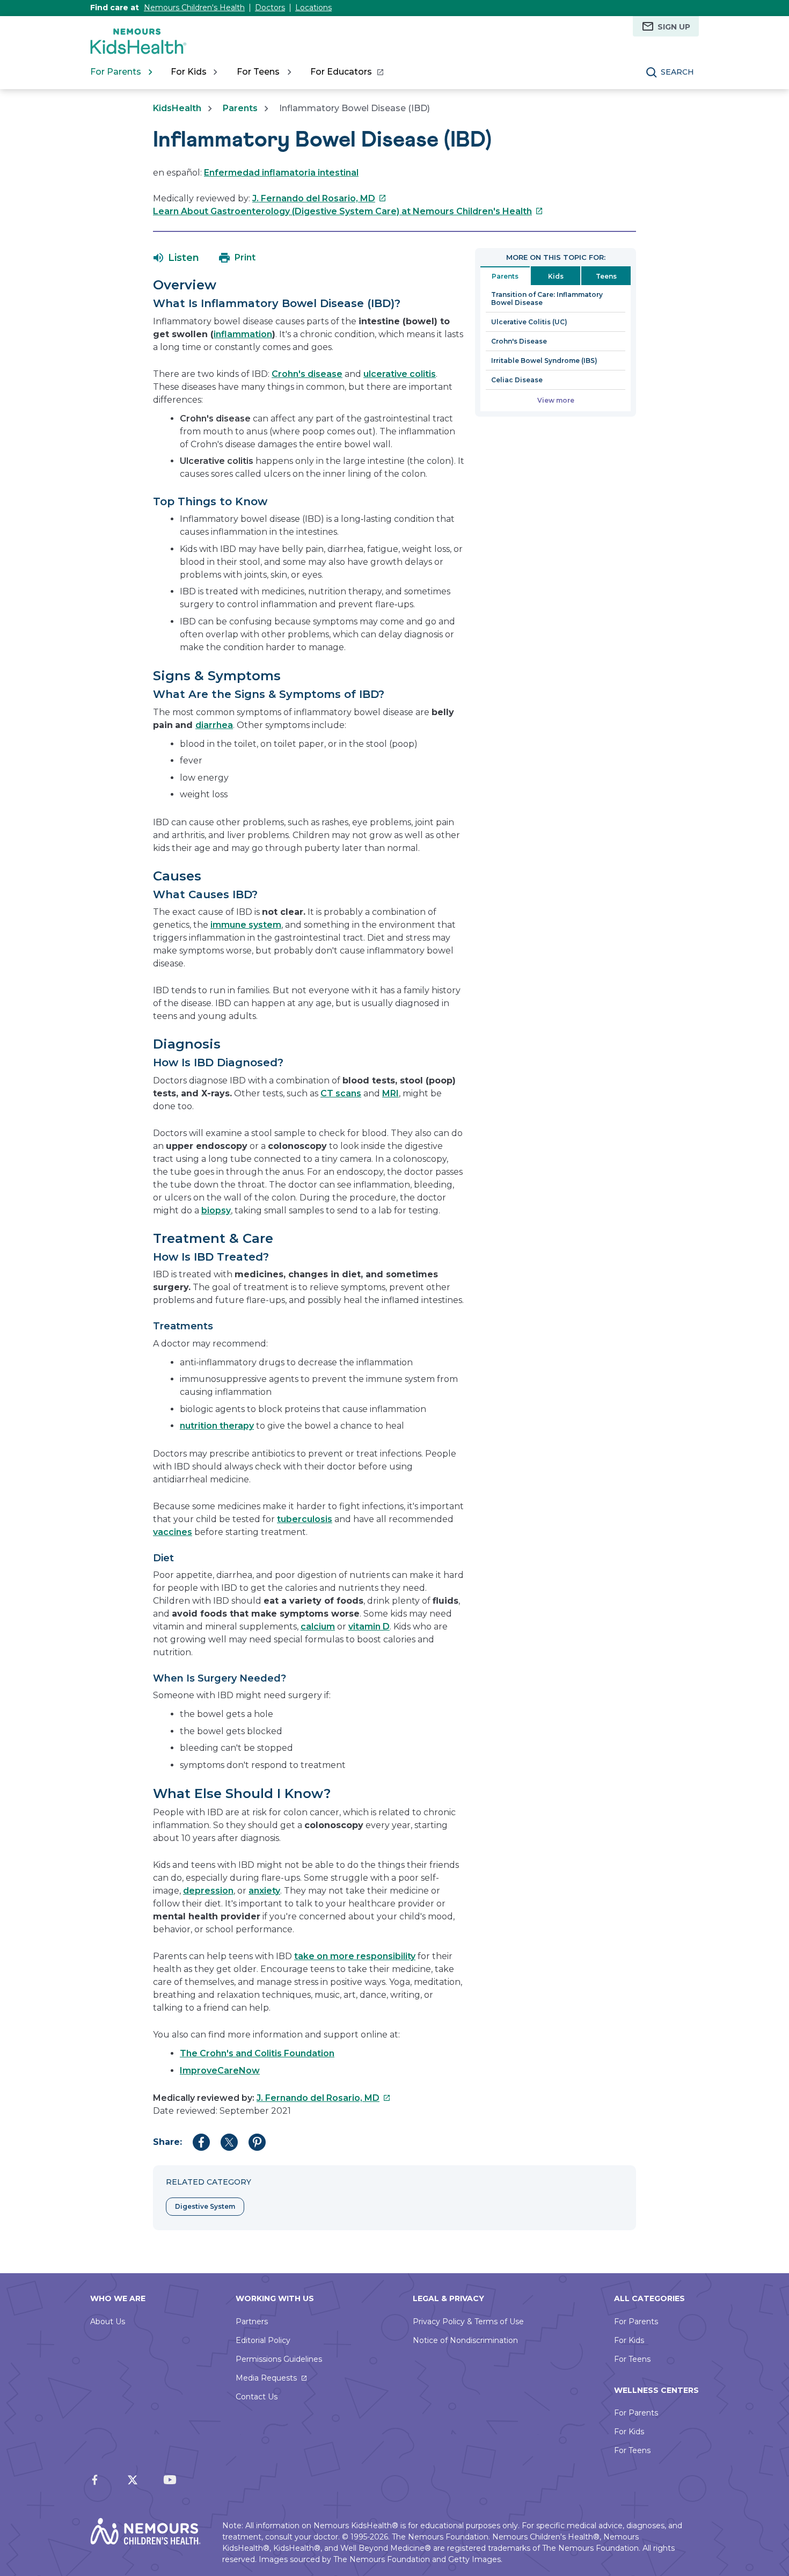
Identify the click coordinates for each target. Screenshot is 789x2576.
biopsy (216, 1210)
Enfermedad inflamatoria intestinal (281, 173)
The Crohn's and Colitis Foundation (257, 2053)
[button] (176, 258)
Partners (252, 2322)
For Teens (632, 2359)
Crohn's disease (307, 374)
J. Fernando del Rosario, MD (319, 198)
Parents (240, 108)
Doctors (270, 8)
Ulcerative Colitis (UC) (529, 322)
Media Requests (266, 2378)
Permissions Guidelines (279, 2359)
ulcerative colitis (400, 374)
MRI (390, 1093)
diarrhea (214, 725)
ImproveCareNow (220, 2071)
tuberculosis (305, 1519)
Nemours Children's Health (194, 8)
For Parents (636, 2322)
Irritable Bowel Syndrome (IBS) (544, 361)
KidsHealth (177, 108)
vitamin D (369, 1627)
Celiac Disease (517, 380)
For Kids (629, 2340)
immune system (246, 925)
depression (208, 1891)
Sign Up (674, 27)
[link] (346, 72)
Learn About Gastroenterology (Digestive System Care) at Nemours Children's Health (348, 211)
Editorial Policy (263, 2340)
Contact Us (257, 2397)
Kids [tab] (556, 276)
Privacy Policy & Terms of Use (468, 2322)
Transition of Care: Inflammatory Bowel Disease (547, 299)
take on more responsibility (355, 1956)
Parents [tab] (505, 276)
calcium (318, 1627)
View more (556, 400)
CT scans (341, 1093)
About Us (108, 2322)
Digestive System (205, 2206)
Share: (167, 2142)
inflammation (243, 334)
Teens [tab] (606, 276)
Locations (313, 8)
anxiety (264, 1891)
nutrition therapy (217, 1426)
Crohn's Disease (519, 341)
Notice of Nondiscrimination (465, 2340)
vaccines (173, 1532)
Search (677, 72)
